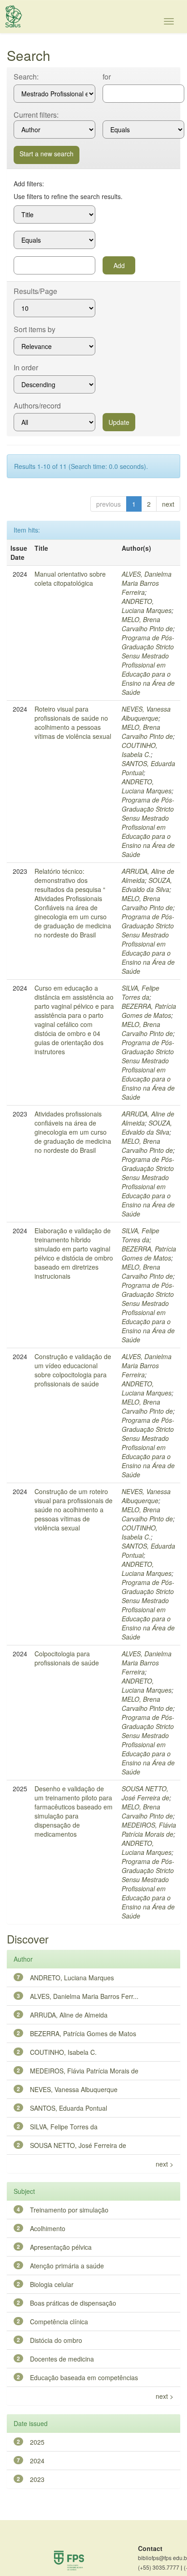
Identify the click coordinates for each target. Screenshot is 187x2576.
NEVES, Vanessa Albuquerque (146, 713)
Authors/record (37, 406)
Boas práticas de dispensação (73, 2303)
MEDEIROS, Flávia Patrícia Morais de (149, 1829)
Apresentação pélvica (61, 2247)
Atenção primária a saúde (67, 2266)
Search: (26, 77)
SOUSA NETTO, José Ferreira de (145, 1793)
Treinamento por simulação (69, 2210)
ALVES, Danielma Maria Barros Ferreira (147, 583)
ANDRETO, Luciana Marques (147, 606)
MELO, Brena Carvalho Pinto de (147, 624)
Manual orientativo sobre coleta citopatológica (70, 578)
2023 (37, 2479)
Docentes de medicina (62, 2359)
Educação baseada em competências (84, 2377)
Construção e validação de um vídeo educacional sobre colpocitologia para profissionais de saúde (73, 1370)
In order (26, 368)
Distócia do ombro (56, 2340)
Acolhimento (48, 2228)
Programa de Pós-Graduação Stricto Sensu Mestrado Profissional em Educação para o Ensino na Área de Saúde (148, 665)
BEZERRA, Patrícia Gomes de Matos (149, 1011)
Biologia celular (52, 2284)
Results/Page (35, 291)
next (168, 504)
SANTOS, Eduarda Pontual (69, 2108)
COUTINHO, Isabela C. (140, 750)
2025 (37, 2442)
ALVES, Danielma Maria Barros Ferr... (84, 1996)
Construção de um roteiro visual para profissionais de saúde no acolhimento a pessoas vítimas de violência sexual (74, 1510)
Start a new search (47, 154)
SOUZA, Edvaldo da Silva (147, 885)
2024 (37, 2461)
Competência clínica (59, 2322)
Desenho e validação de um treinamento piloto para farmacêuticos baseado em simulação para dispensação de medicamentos (74, 1811)
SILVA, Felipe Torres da (140, 992)
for (107, 77)
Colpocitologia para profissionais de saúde (67, 1658)
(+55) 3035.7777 (160, 2567)
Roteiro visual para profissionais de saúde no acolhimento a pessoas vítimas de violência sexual (73, 722)
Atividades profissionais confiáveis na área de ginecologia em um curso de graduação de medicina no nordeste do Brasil (73, 1132)
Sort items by (34, 329)
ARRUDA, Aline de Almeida (69, 2015)
